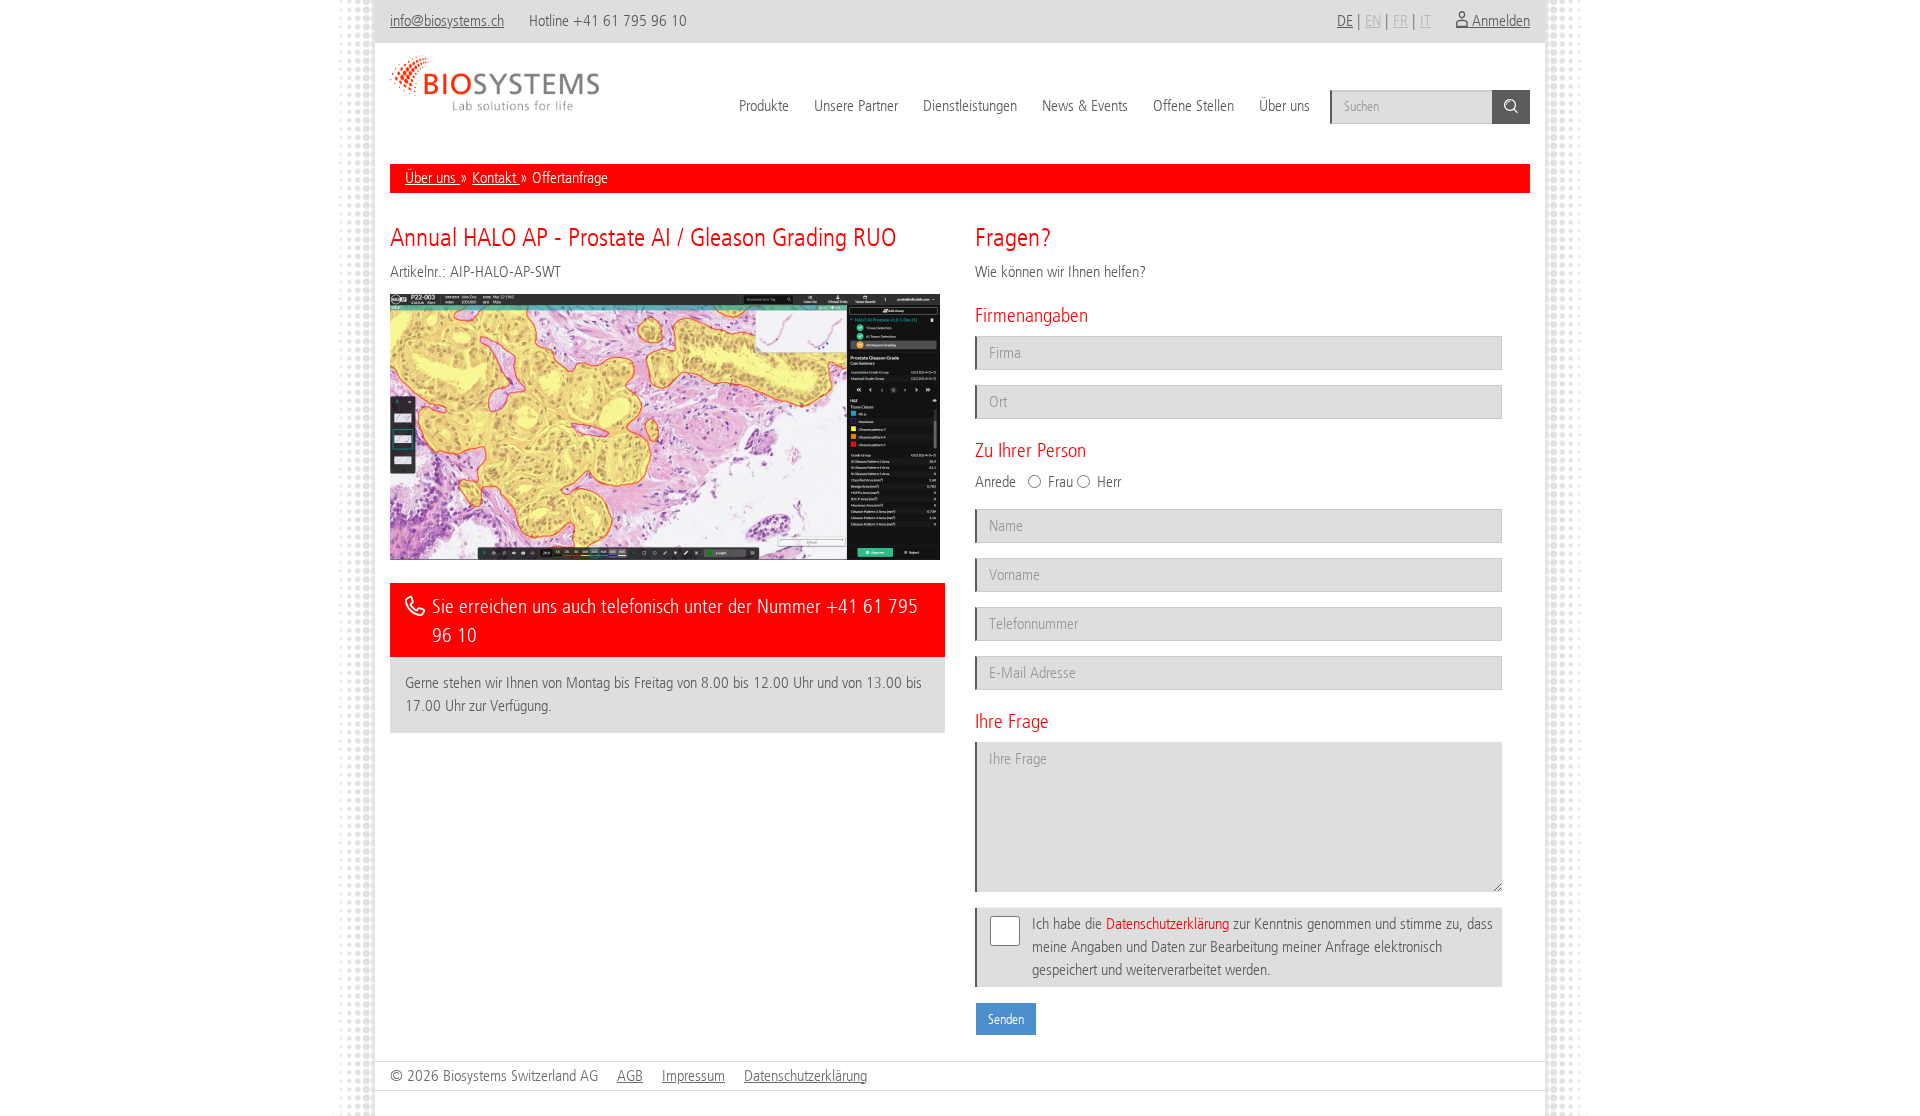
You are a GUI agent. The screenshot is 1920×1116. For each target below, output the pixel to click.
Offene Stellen (1193, 105)
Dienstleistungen (970, 105)
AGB (630, 1075)
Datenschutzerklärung (1167, 923)
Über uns (1284, 105)
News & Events (1085, 105)
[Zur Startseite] (494, 75)
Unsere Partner (856, 105)
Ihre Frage (1007, 740)
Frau (1060, 481)
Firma (996, 334)
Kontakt (496, 177)
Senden (1006, 1019)
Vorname (1004, 556)
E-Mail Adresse (1017, 654)
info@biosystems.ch (447, 20)
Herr (1109, 481)
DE (1345, 20)
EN (1373, 20)
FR (1400, 20)
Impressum (693, 1075)
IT (1425, 20)
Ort (991, 383)
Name (997, 507)
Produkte (764, 105)
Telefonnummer (1019, 605)
